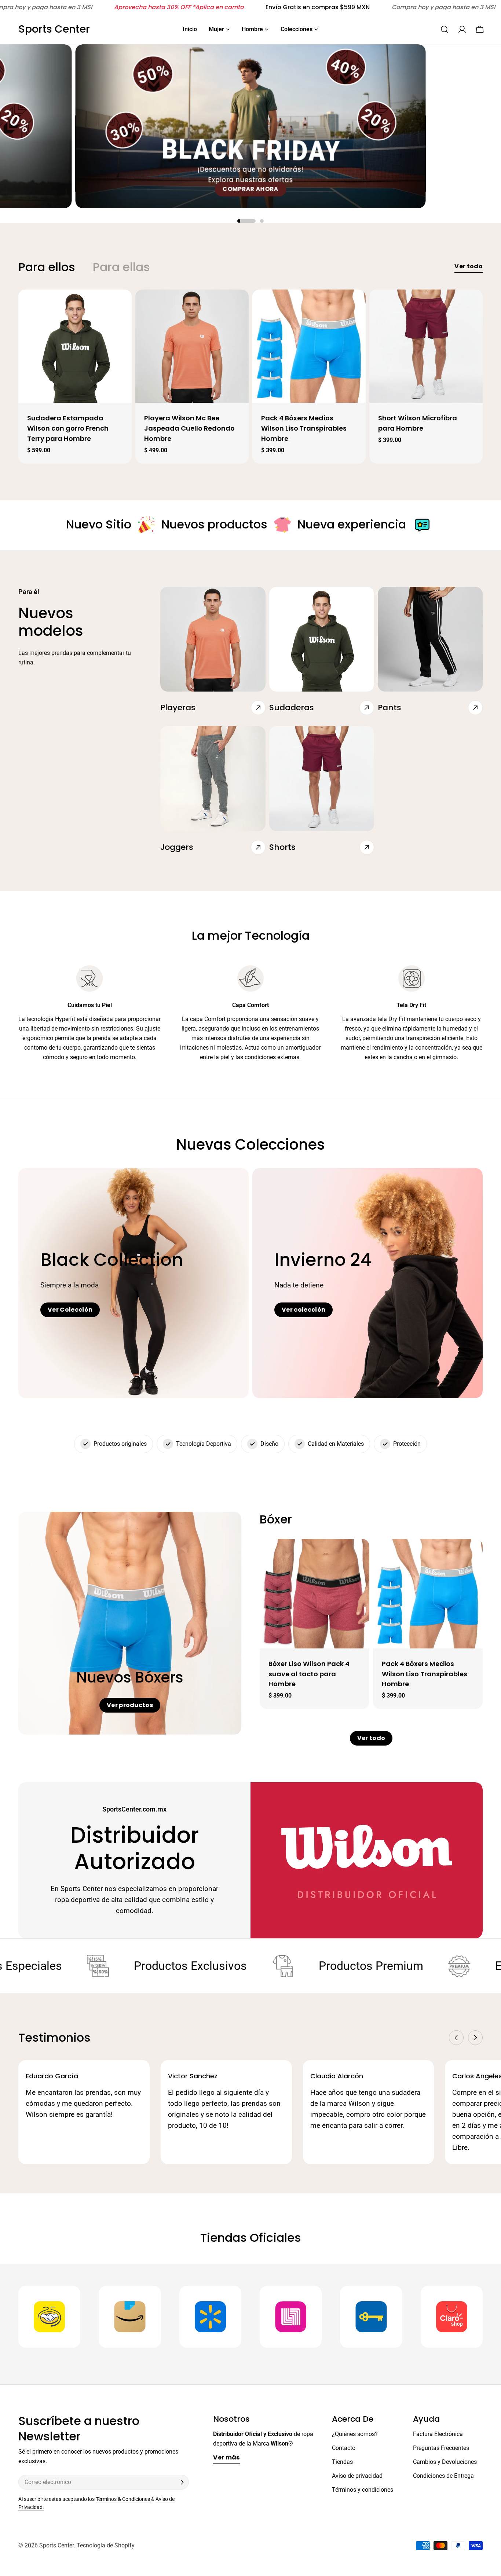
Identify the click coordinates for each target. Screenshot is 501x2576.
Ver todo (469, 266)
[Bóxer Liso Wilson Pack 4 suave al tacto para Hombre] (315, 1594)
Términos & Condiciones (123, 2499)
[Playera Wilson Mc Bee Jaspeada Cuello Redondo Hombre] (192, 346)
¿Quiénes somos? (355, 2434)
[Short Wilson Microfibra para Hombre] (426, 346)
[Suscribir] (182, 2482)
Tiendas (342, 2462)
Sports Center (54, 29)
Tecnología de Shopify (106, 2545)
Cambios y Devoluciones (445, 2462)
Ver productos (130, 1705)
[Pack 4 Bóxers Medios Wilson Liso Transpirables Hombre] (309, 346)
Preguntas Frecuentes (441, 2448)
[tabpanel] (251, 377)
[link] (146, 525)
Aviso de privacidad (357, 2476)
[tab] (47, 267)
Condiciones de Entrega (443, 2476)
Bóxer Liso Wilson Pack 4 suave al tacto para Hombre (309, 1674)
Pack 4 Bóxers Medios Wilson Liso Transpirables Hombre (304, 428)
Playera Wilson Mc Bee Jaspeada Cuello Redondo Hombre (189, 428)
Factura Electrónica (438, 2434)
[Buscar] (445, 29)
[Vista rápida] (122, 304)
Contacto (344, 2448)
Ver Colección (70, 1310)
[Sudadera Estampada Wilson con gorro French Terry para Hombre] (75, 346)
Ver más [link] (226, 2457)
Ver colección (303, 1310)
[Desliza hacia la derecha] (475, 2038)
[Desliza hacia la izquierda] (456, 2038)
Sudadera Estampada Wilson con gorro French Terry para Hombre (68, 428)
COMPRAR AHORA (251, 189)
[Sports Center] (49, 2317)
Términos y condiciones (363, 2490)
